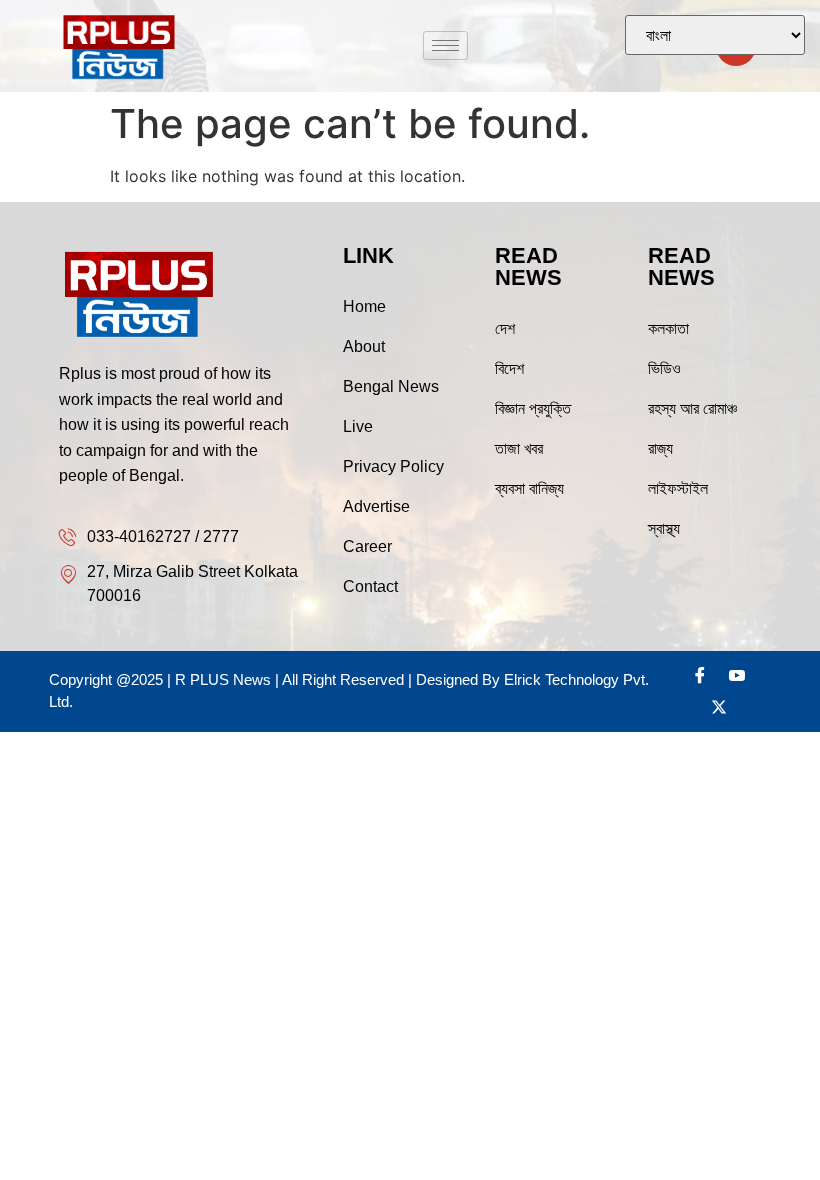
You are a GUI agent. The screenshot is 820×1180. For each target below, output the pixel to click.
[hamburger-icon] (445, 45)
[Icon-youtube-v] (737, 675)
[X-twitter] (719, 707)
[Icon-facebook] (700, 675)
